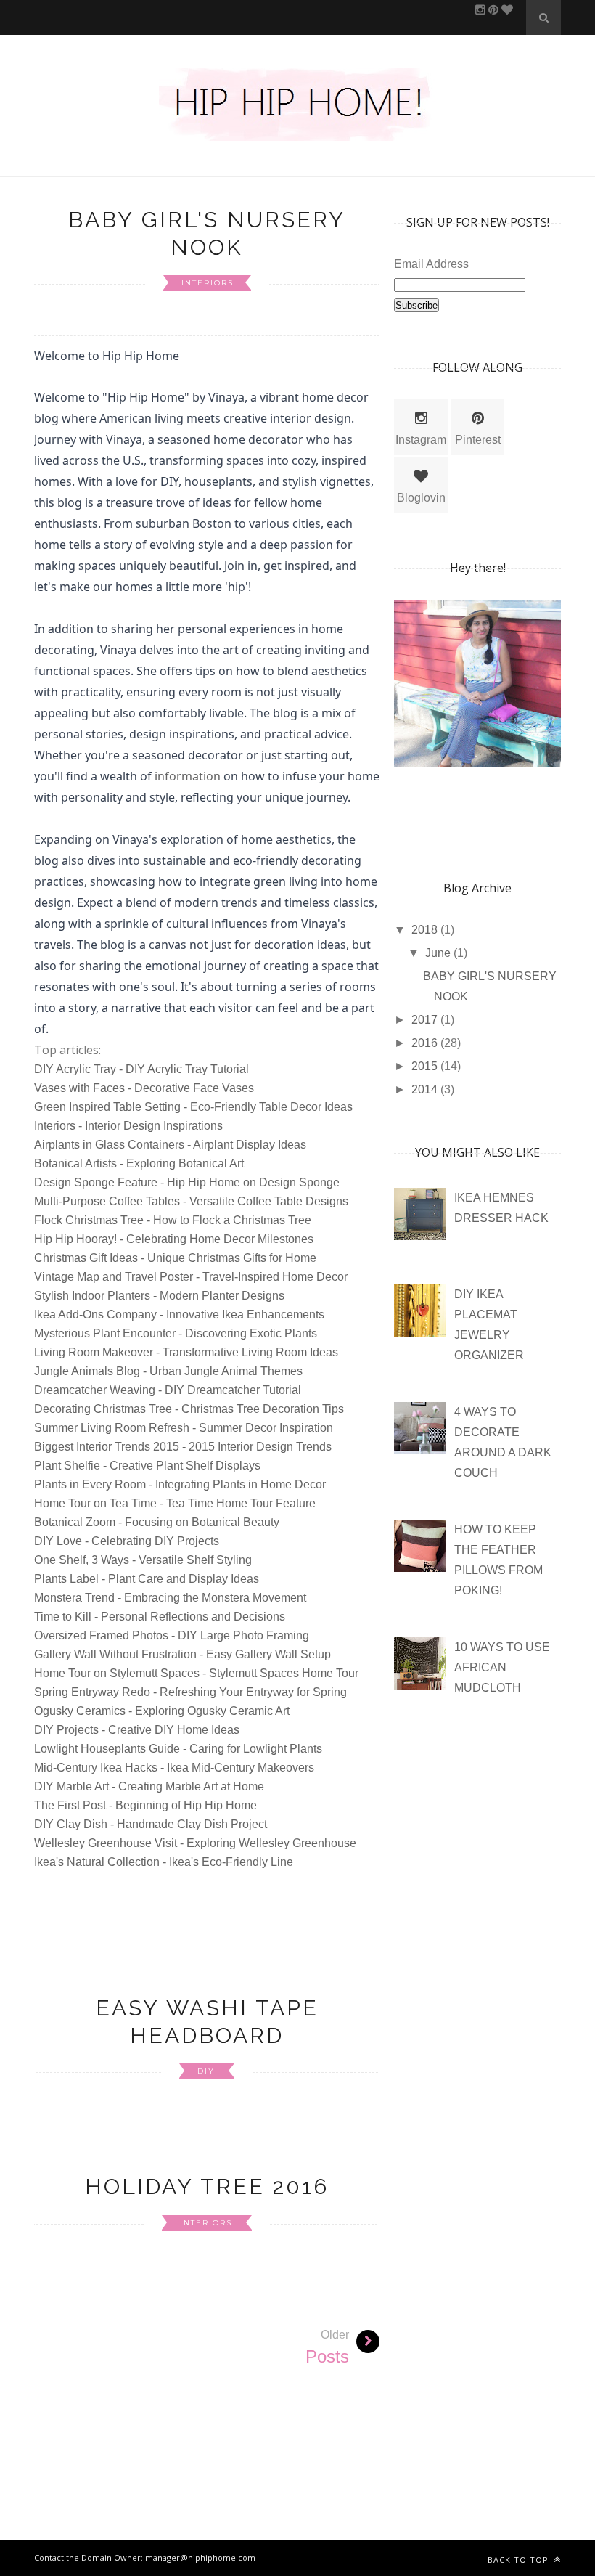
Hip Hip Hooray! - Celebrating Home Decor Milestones (174, 1239)
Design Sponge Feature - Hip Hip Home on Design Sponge (187, 1182)
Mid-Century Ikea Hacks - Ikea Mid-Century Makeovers (174, 1768)
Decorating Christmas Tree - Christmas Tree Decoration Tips (189, 1409)
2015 (426, 1066)
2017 (426, 1020)
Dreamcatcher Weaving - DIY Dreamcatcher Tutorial (168, 1390)
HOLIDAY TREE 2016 (207, 2186)
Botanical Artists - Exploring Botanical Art (139, 1163)
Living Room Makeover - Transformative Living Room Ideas (186, 1352)
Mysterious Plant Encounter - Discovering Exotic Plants (176, 1333)
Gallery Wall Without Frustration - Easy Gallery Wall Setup (182, 1654)
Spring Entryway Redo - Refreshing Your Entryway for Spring (190, 1692)
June (439, 953)
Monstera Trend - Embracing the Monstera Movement (170, 1598)
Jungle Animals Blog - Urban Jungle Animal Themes (168, 1371)
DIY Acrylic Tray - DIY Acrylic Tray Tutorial (141, 1069)
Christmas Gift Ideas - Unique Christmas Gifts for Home (175, 1258)
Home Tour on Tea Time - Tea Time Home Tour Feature (175, 1503)
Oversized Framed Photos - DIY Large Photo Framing (172, 1635)
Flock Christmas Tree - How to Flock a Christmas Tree (173, 1220)
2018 (426, 930)
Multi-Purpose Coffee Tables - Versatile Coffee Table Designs (191, 1201)
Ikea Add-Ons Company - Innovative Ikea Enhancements (179, 1315)
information (188, 776)
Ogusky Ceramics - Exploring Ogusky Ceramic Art (162, 1711)
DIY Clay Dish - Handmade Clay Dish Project (151, 1824)
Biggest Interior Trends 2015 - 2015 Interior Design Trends (183, 1447)
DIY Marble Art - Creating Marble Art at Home (149, 1786)
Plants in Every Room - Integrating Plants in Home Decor (180, 1484)
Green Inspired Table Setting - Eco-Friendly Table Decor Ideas (193, 1107)
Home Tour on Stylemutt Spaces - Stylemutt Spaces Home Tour (196, 1673)
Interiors (208, 283)
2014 (426, 1089)
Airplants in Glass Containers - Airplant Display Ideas (170, 1145)
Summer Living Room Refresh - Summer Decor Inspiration (184, 1428)
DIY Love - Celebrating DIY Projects (127, 1541)
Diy (206, 2071)
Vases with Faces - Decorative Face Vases (144, 1088)
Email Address (431, 264)
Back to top (520, 2560)
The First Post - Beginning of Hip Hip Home (145, 1805)
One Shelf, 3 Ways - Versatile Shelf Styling (143, 1560)
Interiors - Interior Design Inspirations (128, 1126)
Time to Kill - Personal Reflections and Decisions (160, 1617)
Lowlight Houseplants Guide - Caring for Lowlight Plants (178, 1749)
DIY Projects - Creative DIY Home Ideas (137, 1730)
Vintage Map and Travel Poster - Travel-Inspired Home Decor (191, 1277)
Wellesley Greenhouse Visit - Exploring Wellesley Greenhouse (195, 1843)
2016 (426, 1043)
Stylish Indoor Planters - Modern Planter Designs (159, 1296)
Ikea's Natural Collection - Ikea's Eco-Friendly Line (164, 1862)
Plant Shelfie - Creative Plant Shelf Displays (147, 1466)
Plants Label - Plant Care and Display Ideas (147, 1579)
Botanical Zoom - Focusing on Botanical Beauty (157, 1522)
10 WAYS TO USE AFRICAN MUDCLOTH (502, 1667)
